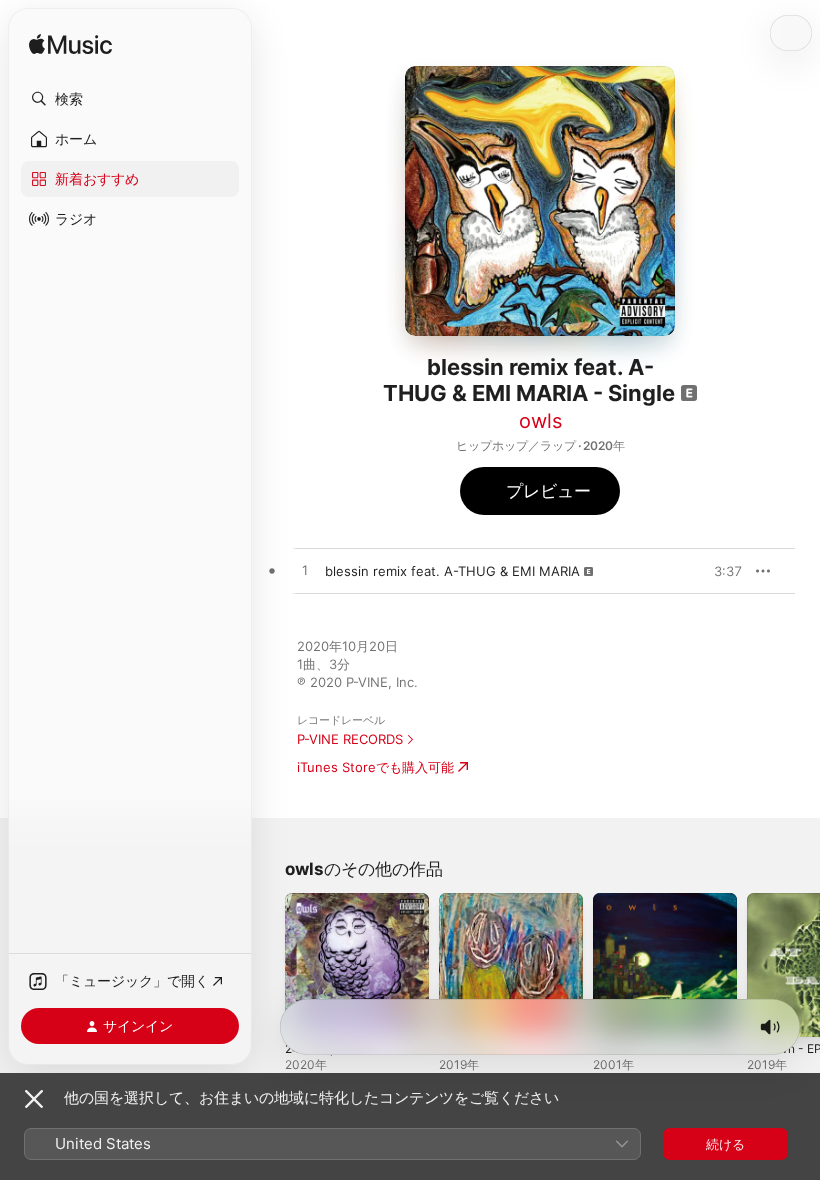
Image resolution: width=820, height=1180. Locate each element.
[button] (130, 99)
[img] (70, 45)
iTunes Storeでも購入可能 (375, 767)
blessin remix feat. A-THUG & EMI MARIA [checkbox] (452, 571)
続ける (725, 1144)
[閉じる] (34, 1099)
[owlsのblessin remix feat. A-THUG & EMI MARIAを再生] (305, 571)
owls (540, 421)
